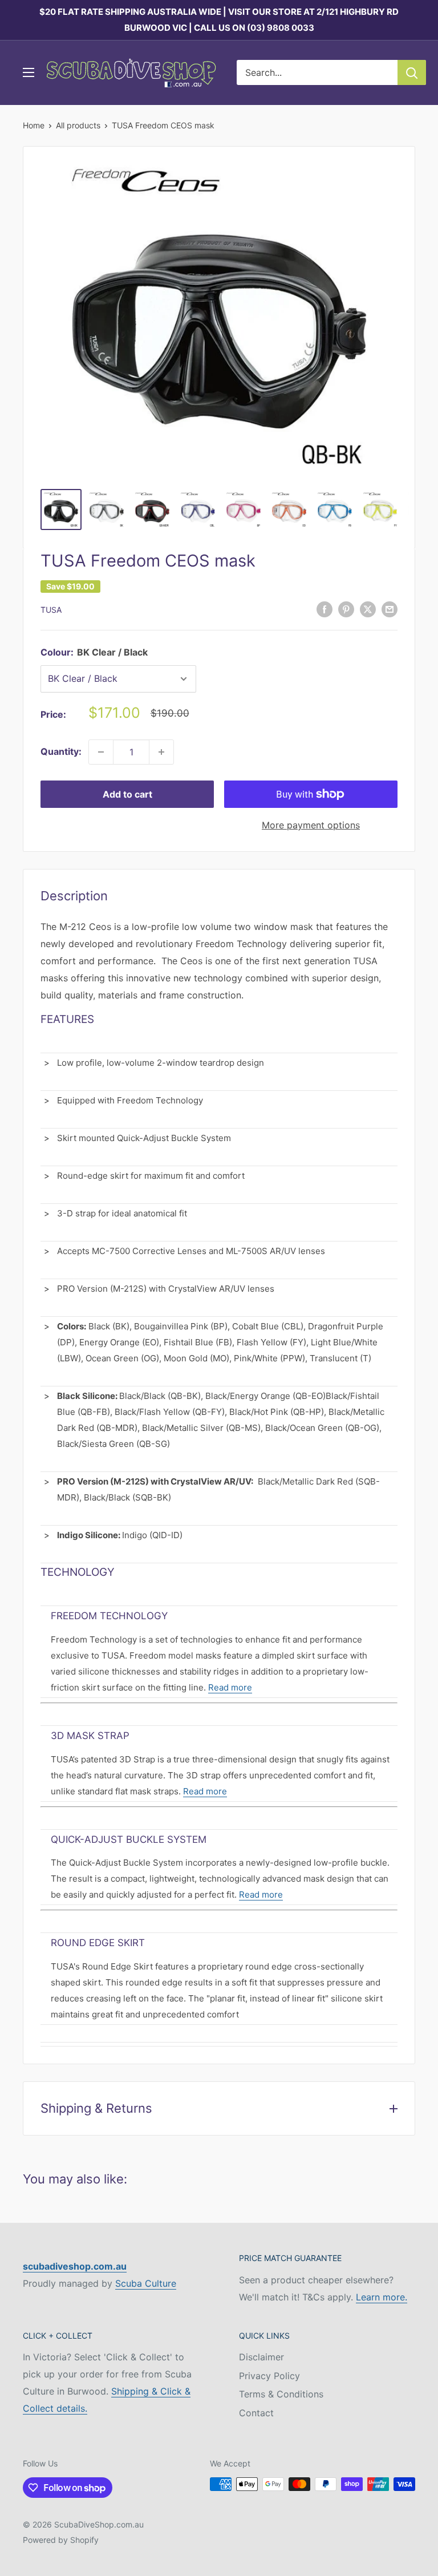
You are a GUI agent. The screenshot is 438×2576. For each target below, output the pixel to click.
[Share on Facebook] (325, 609)
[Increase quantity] (161, 752)
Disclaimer (261, 2357)
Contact (256, 2413)
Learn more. (382, 2297)
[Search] (412, 72)
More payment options (311, 825)
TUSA (51, 610)
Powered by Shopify (61, 2540)
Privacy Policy (269, 2376)
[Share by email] (390, 609)
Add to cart (127, 794)
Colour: (94, 652)
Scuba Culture (146, 2283)
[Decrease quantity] (101, 752)
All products (78, 125)
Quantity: (61, 751)
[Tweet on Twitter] (368, 609)
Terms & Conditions (281, 2394)
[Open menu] (29, 72)
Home (34, 125)
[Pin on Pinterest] (346, 609)
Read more (230, 1687)
